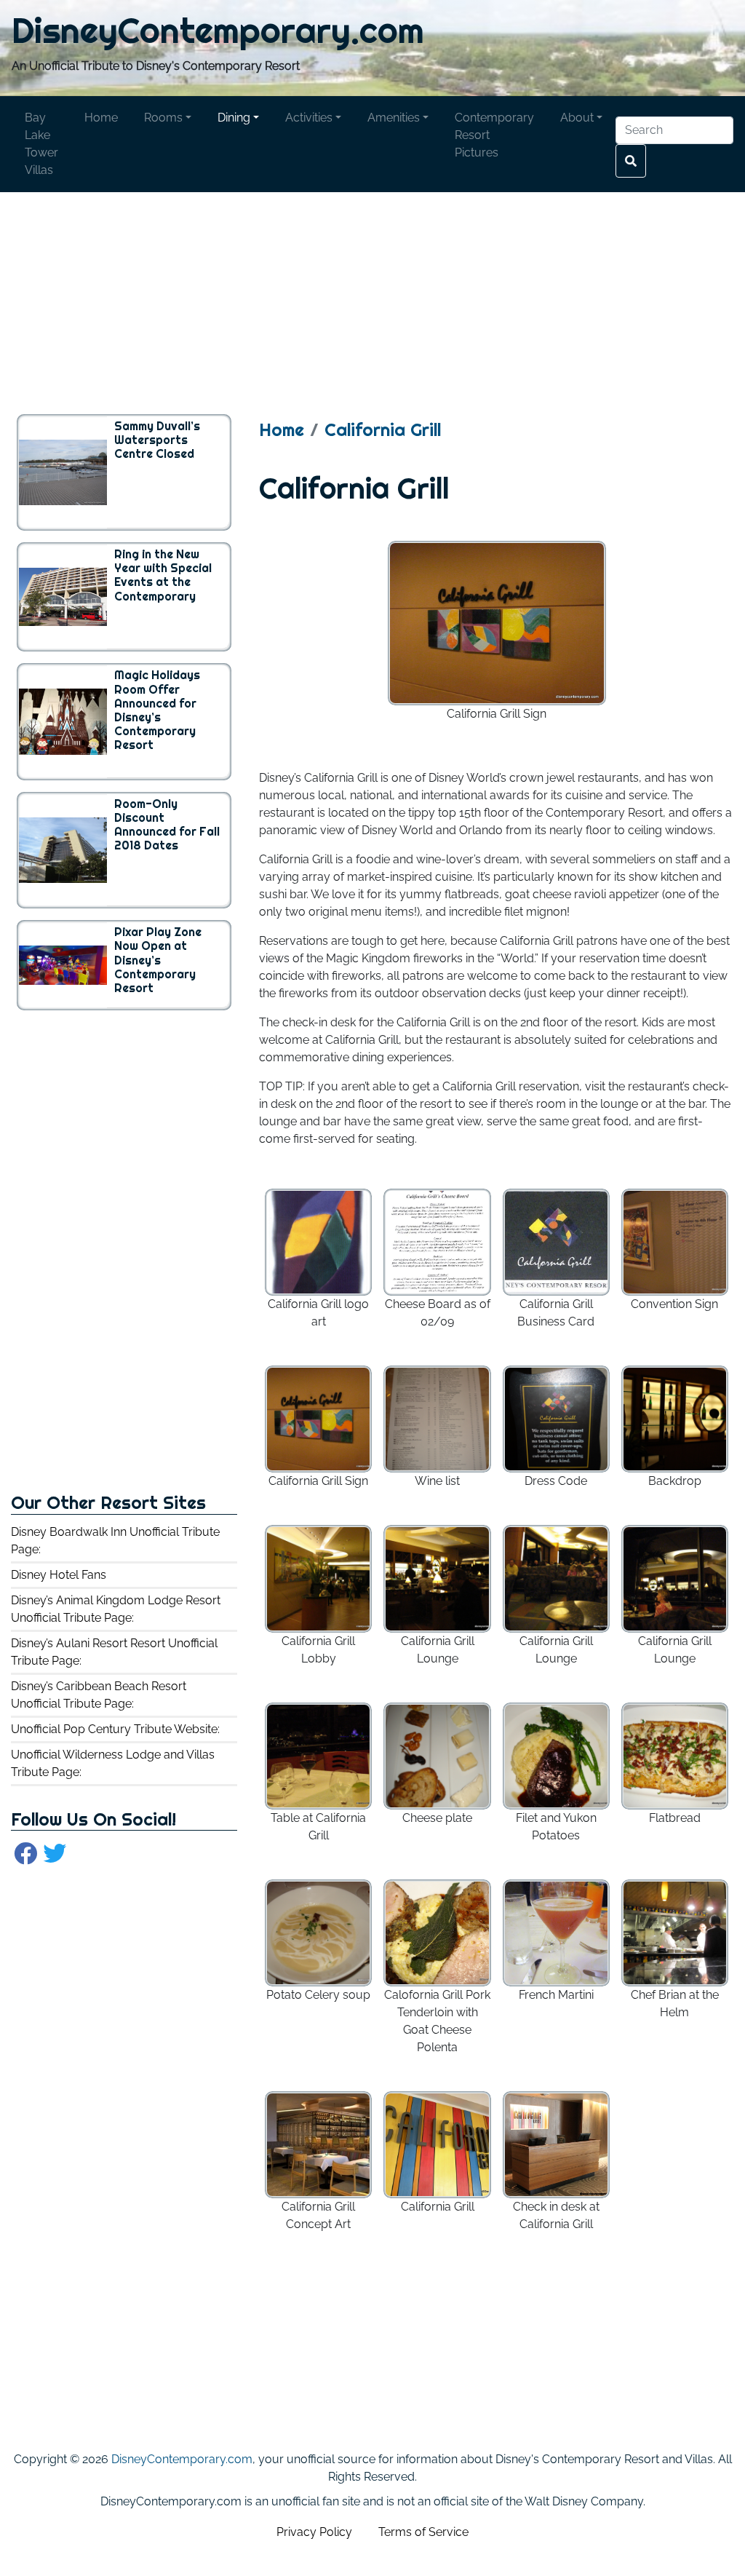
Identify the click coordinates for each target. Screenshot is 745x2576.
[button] (168, 118)
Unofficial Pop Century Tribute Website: (115, 1729)
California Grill (383, 430)
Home (282, 430)
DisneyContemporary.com (218, 30)
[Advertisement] (372, 294)
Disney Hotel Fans (59, 1575)
